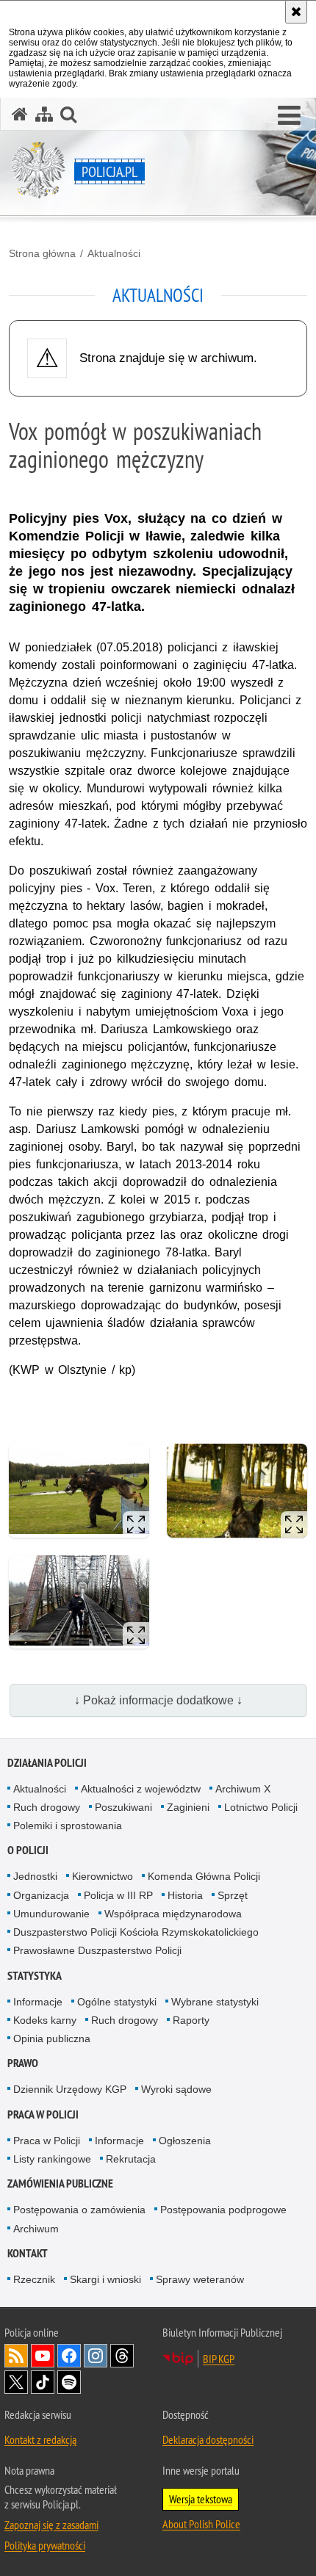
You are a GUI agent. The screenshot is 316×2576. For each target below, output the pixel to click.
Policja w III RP (118, 1895)
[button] (289, 116)
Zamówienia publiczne (60, 2184)
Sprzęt (233, 1895)
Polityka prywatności (45, 2545)
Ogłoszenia (185, 2141)
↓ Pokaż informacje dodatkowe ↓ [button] (158, 1700)
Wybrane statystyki (215, 2002)
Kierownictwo (103, 1876)
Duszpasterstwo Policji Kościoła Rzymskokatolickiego (136, 1932)
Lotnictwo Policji (261, 1807)
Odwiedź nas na (43, 2356)
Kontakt (28, 2253)
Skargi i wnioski (105, 2279)
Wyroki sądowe (176, 2089)
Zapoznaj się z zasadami (51, 2525)
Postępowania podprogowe (223, 2210)
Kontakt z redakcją (40, 2439)
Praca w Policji (43, 2114)
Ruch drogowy (47, 1807)
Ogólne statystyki (117, 2002)
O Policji (28, 1850)
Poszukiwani (123, 1807)
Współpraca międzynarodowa (173, 1914)
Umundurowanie (51, 1914)
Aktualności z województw (141, 1789)
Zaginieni (188, 1807)
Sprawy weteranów (200, 2279)
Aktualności (114, 253)
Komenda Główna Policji (204, 1876)
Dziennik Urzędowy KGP (70, 2089)
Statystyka (35, 1976)
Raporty (191, 2020)
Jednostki (35, 1876)
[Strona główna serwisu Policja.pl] (20, 114)
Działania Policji (47, 1763)
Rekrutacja (131, 2159)
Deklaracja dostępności (208, 2439)
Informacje (38, 2002)
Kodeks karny (45, 2020)
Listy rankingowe (52, 2159)
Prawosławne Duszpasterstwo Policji (97, 1950)
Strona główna (42, 253)
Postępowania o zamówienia (79, 2210)
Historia (185, 1895)
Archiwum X (243, 1789)
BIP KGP (219, 2359)
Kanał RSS (16, 2356)
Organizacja (41, 1895)
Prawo (23, 2063)
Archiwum (36, 2229)
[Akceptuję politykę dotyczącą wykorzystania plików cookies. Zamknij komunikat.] (296, 12)
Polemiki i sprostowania (68, 1826)
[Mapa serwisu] (44, 114)
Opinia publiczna (52, 2038)
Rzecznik (34, 2279)
